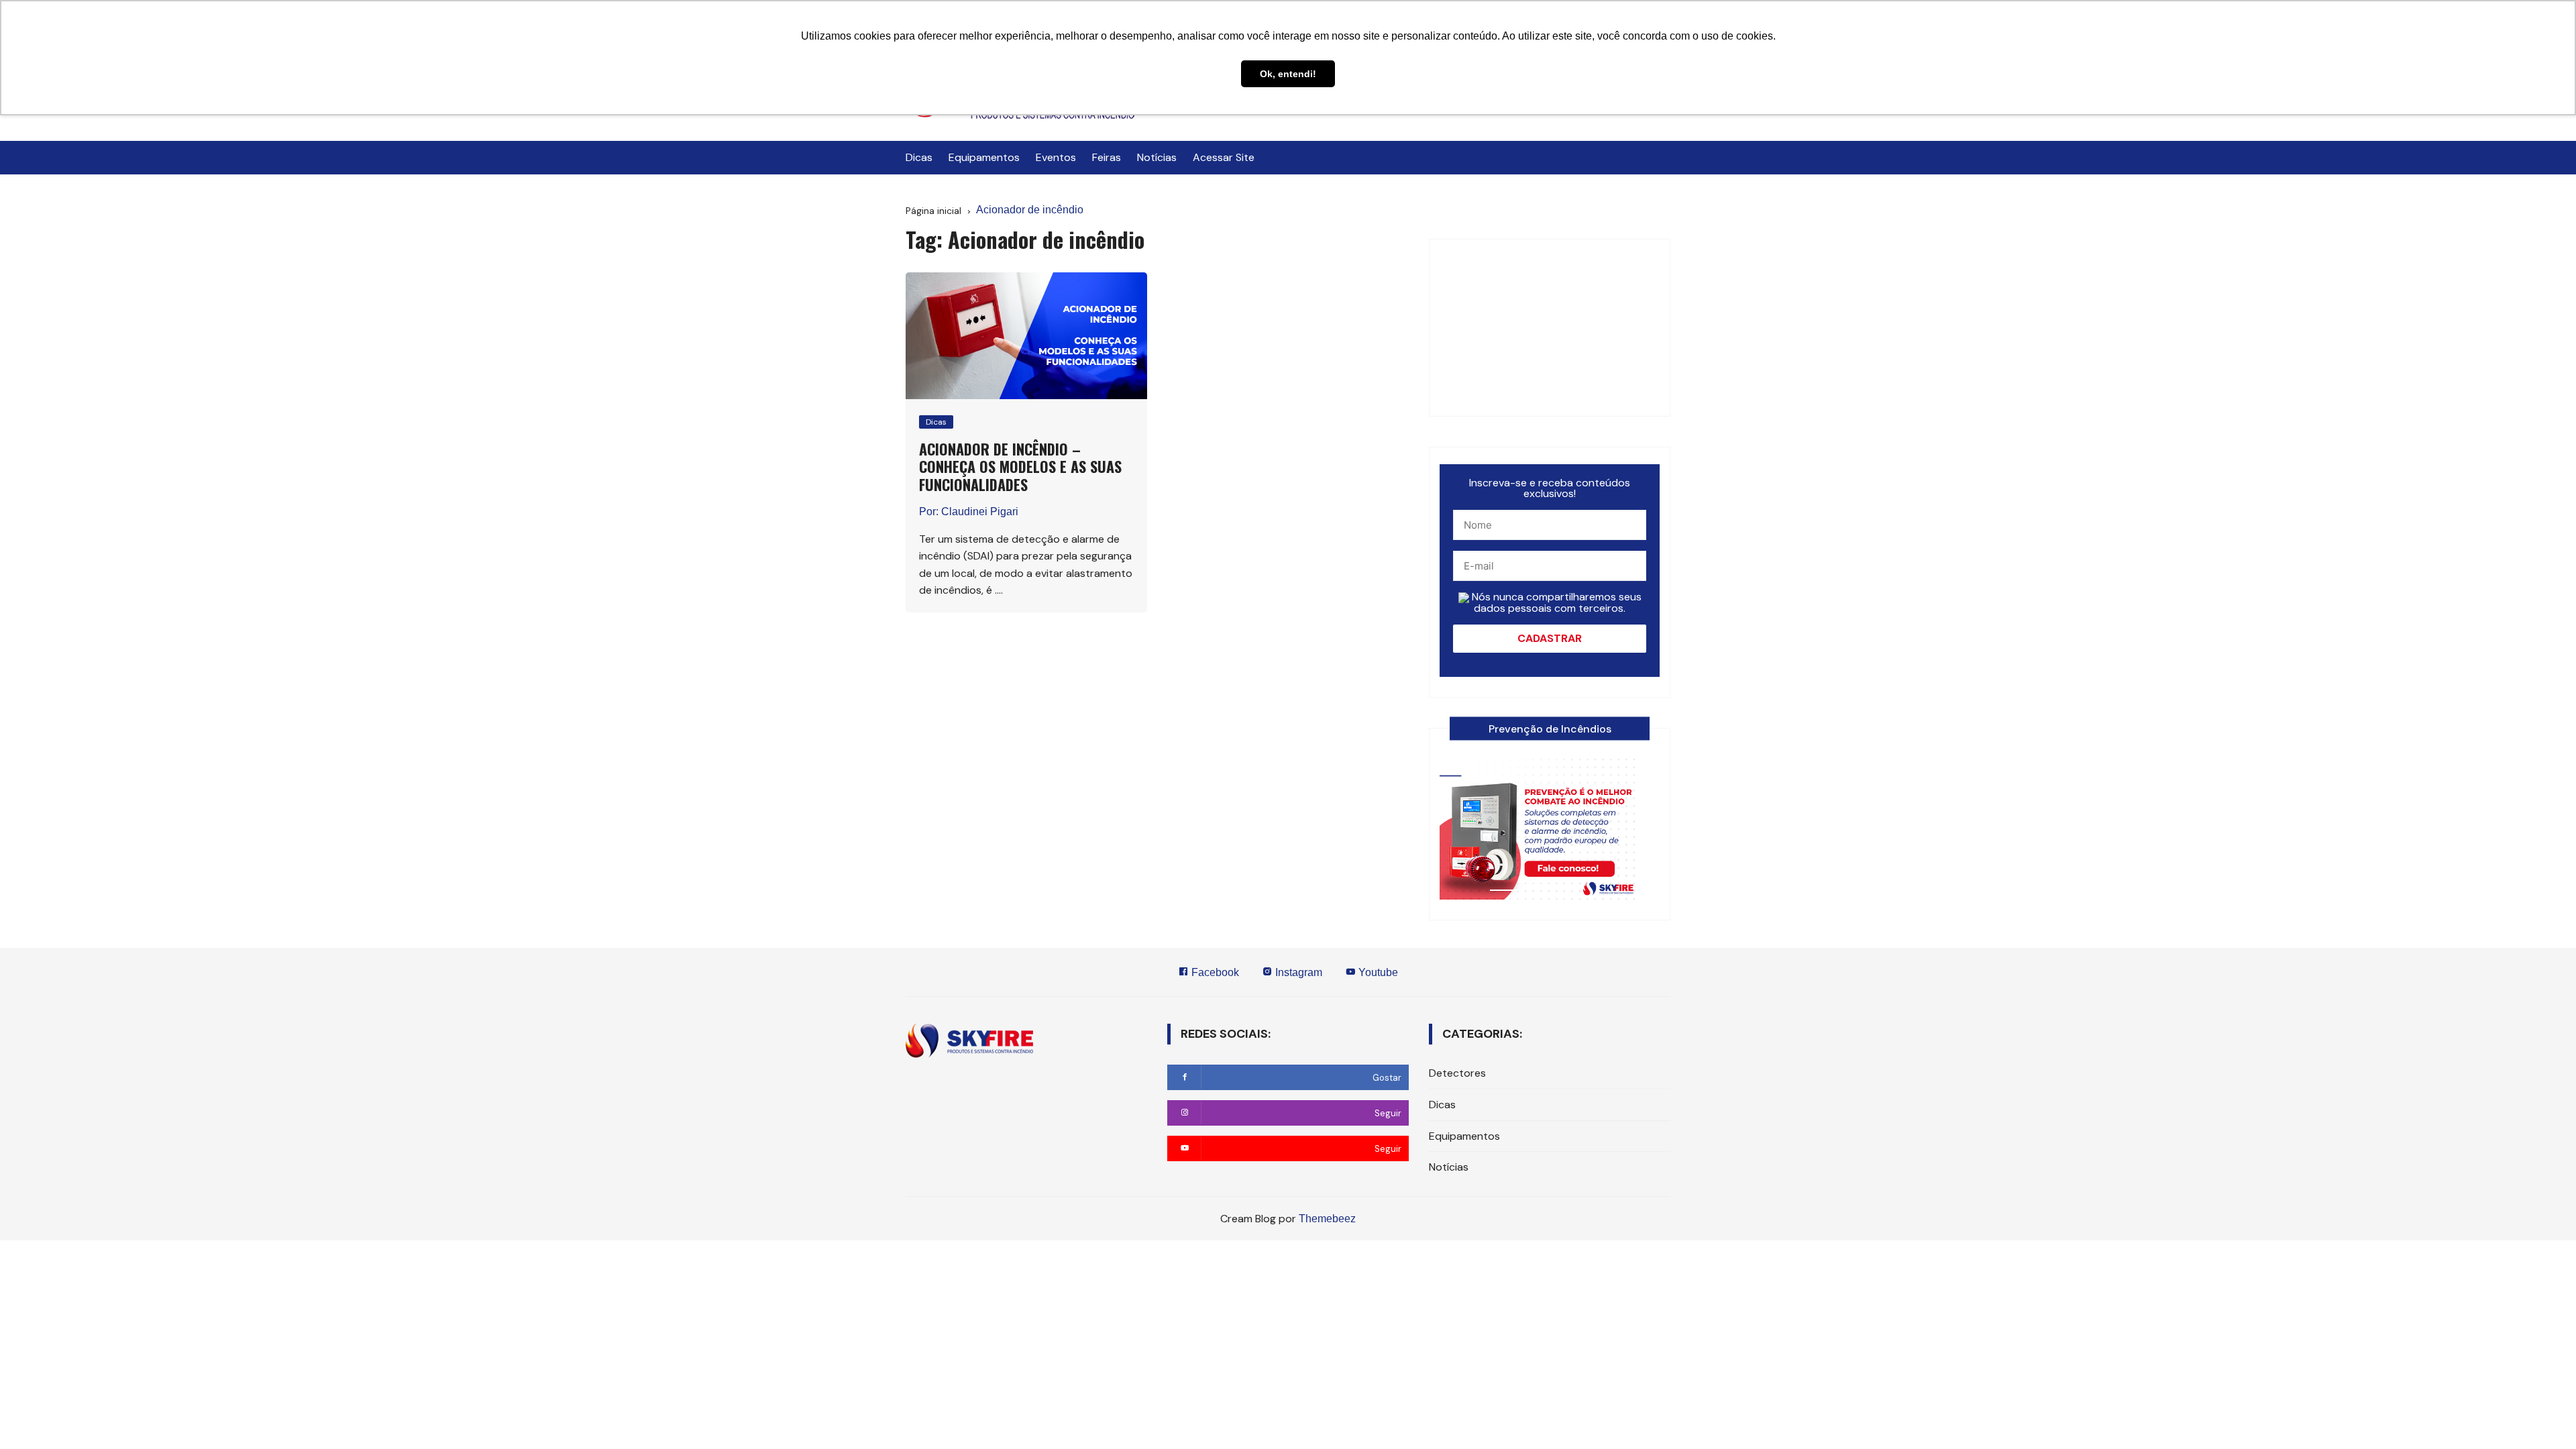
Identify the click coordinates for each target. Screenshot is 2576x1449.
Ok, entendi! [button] (1288, 74)
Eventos (1056, 157)
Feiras (1107, 157)
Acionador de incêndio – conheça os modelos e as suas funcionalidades (1020, 467)
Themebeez (1327, 1219)
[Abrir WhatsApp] (34, 1415)
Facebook (1214, 972)
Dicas (919, 157)
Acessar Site (1224, 157)
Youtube (1377, 972)
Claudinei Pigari (980, 512)
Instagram (1297, 972)
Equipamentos (984, 157)
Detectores (1457, 1073)
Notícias (1157, 157)
